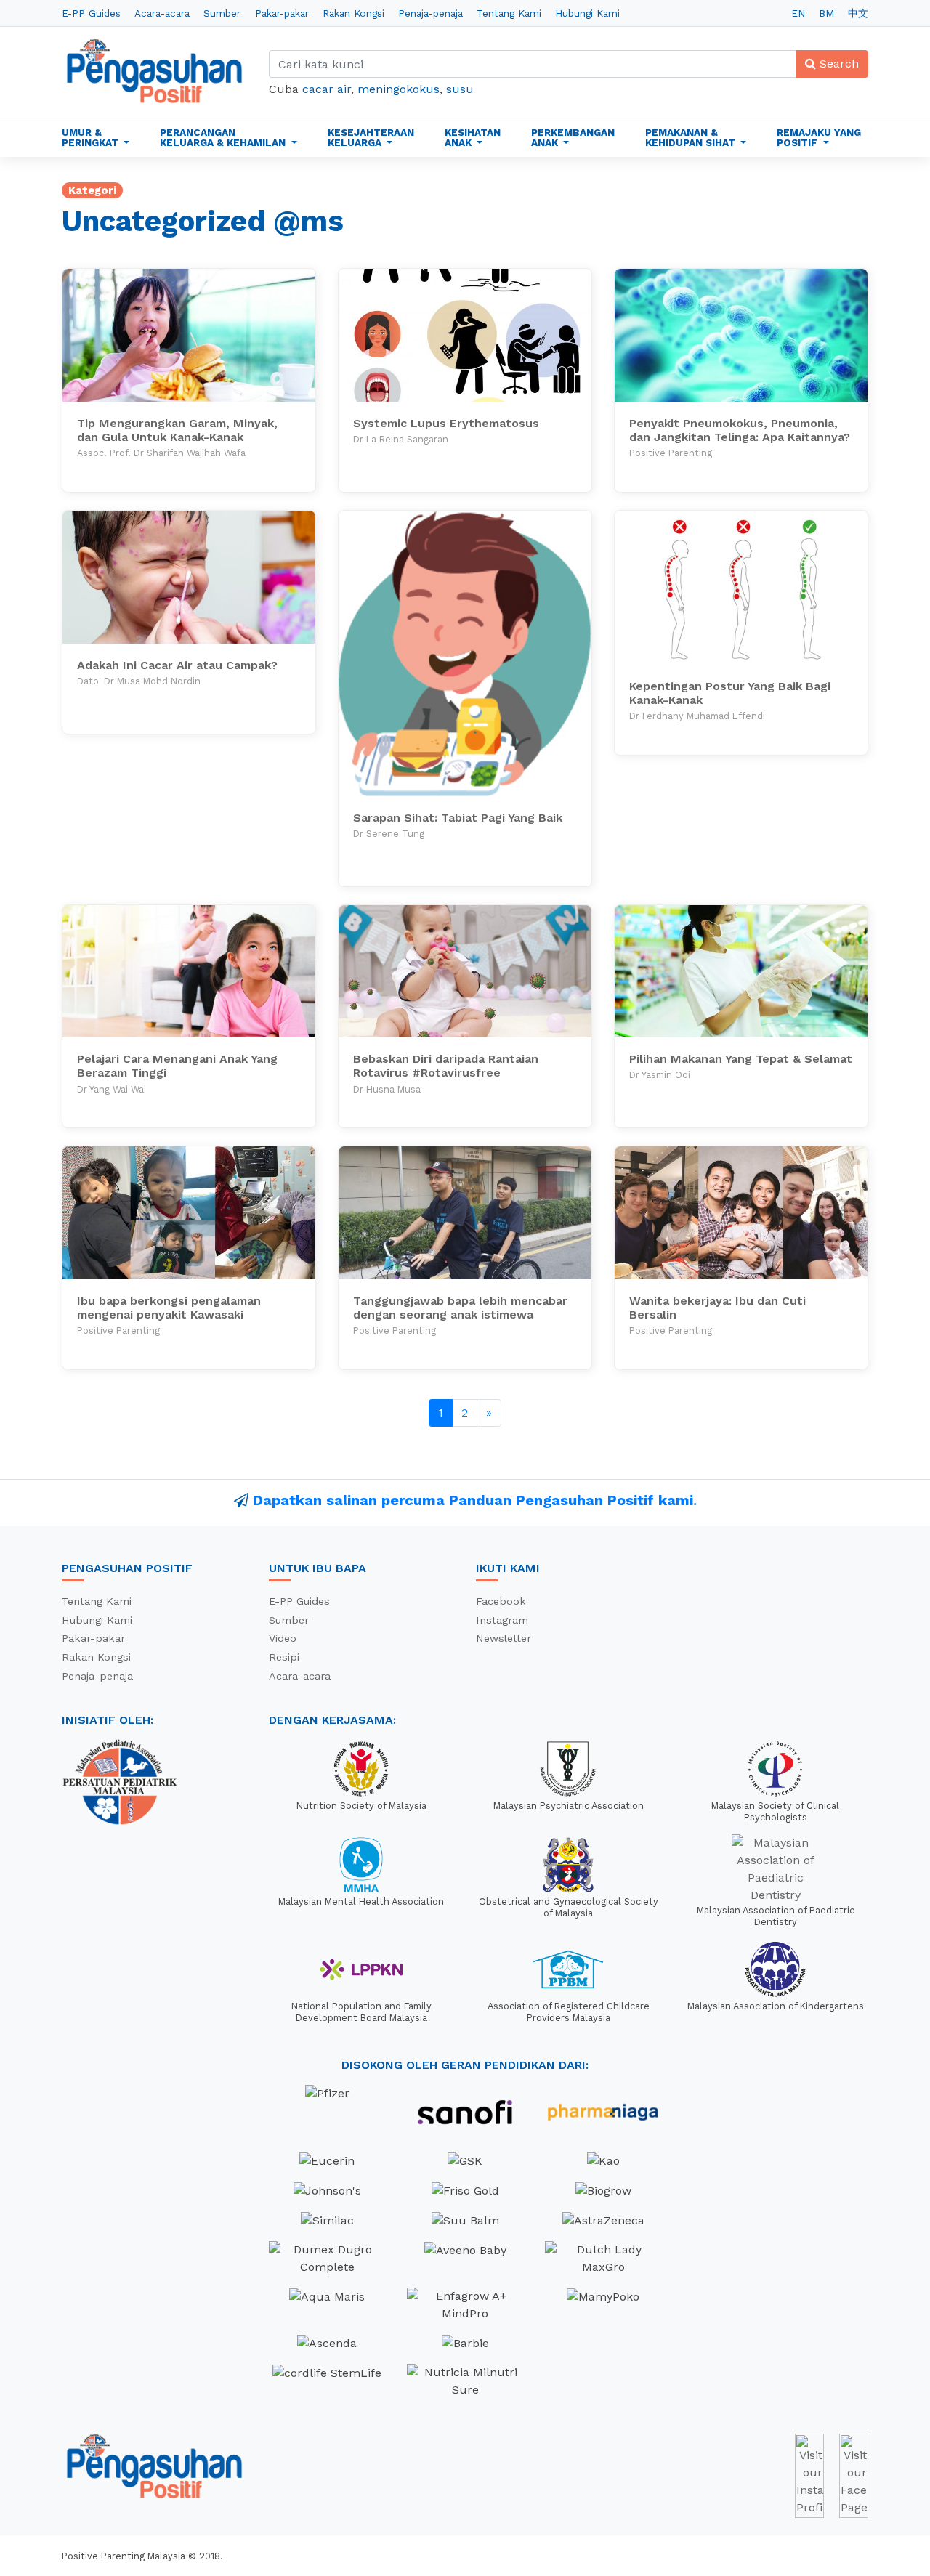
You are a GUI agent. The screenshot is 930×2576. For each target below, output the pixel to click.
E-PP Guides (91, 13)
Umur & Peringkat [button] (92, 137)
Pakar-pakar (282, 13)
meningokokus (399, 89)
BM (826, 13)
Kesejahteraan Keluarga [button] (371, 137)
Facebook (501, 1601)
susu (460, 89)
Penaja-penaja (430, 13)
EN (798, 13)
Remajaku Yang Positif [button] (819, 137)
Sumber (222, 13)
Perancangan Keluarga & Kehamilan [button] (224, 137)
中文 (858, 13)
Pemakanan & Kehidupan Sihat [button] (692, 137)
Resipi (284, 1657)
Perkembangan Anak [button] (573, 137)
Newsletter (504, 1638)
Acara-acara (162, 13)
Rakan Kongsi (353, 13)
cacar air (327, 89)
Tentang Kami (509, 13)
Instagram (502, 1620)
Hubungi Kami (587, 13)
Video (283, 1638)
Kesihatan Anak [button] (473, 137)
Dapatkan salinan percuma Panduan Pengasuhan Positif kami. (475, 1500)
